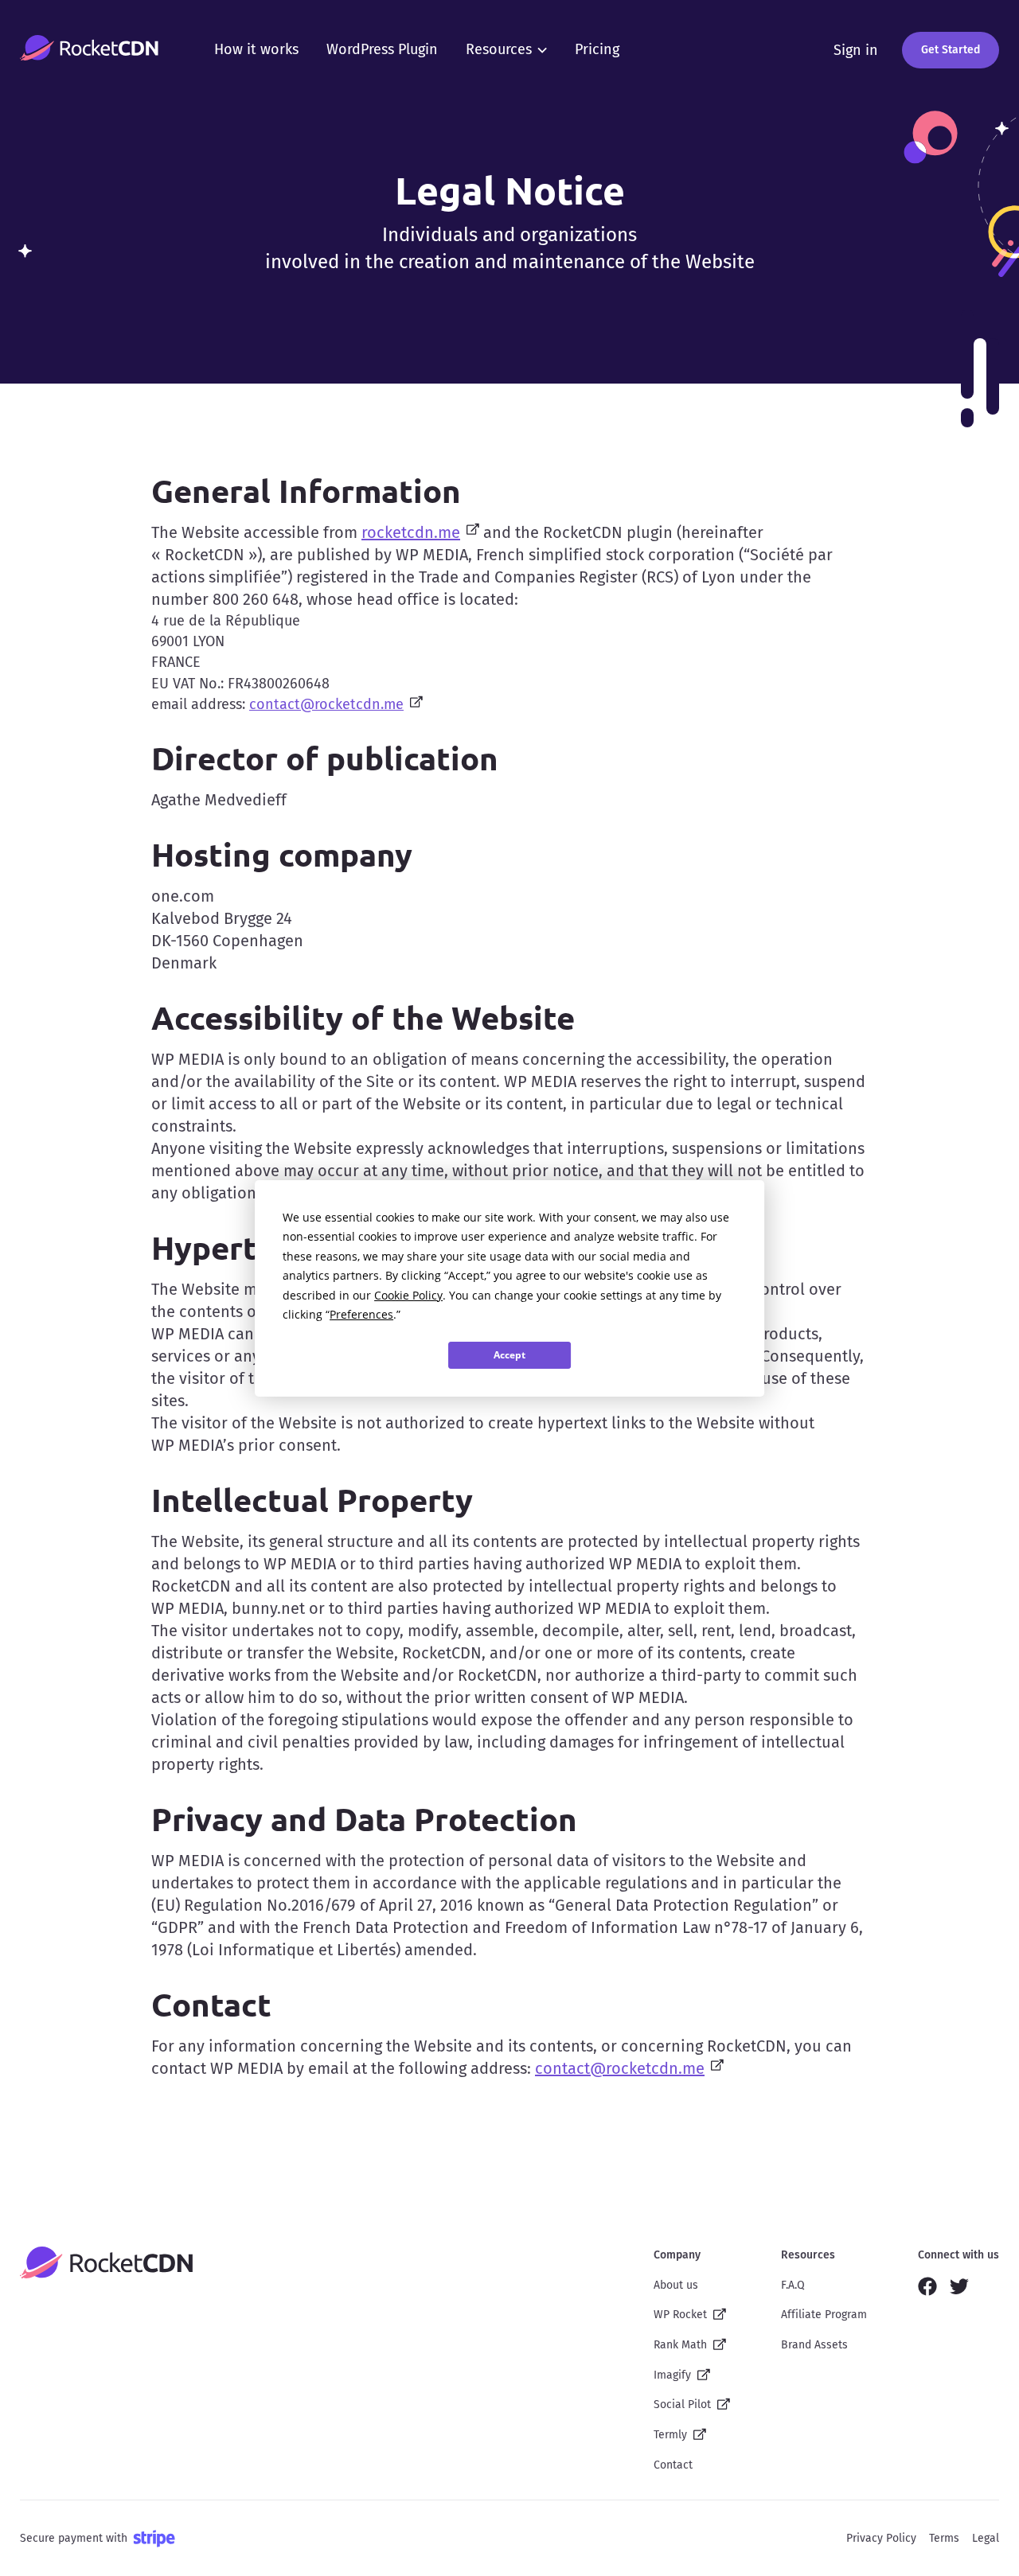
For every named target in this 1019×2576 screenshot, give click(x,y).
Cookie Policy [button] (408, 1295)
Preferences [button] (361, 1314)
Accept (509, 1355)
